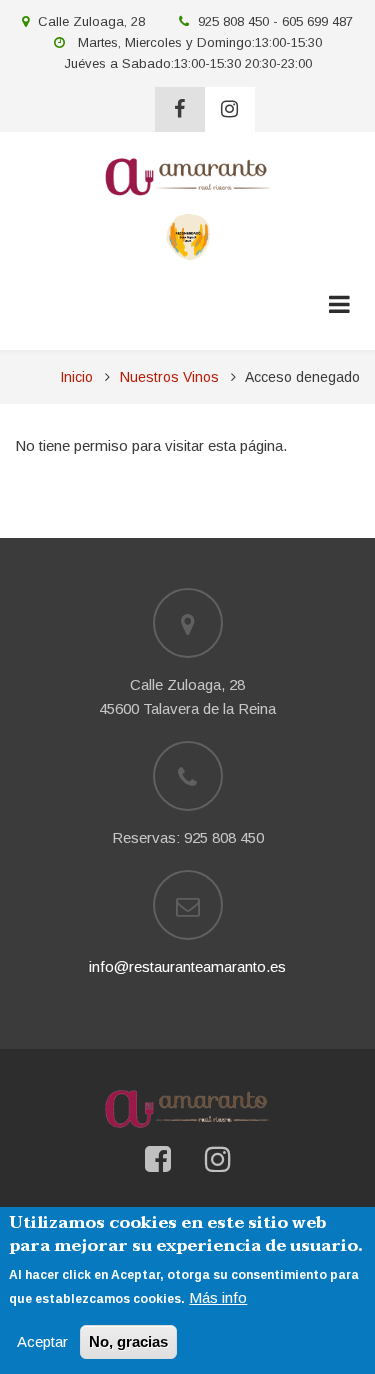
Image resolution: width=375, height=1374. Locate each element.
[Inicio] (187, 175)
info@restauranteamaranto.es (187, 966)
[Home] (187, 1108)
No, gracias (128, 1341)
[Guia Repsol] (187, 235)
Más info (218, 1297)
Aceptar (42, 1341)
